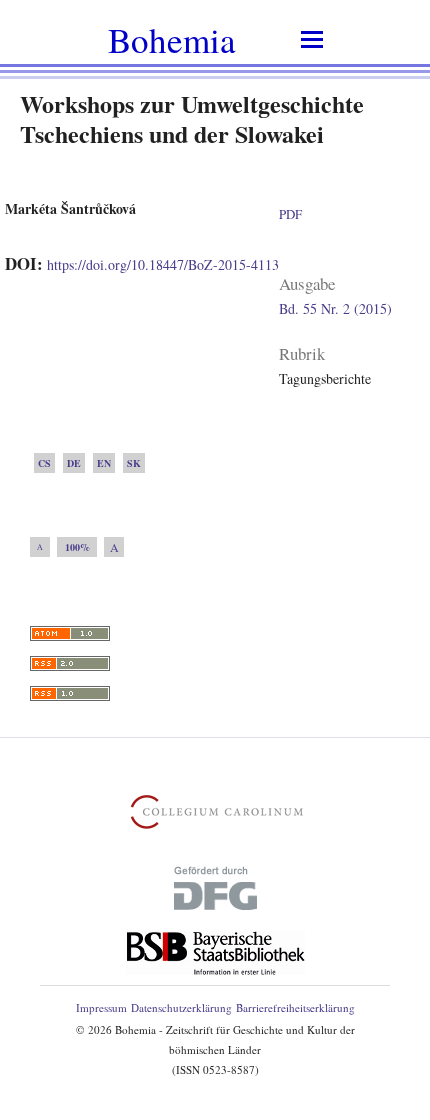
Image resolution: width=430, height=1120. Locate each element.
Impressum (101, 1007)
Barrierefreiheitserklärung (295, 1007)
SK (134, 463)
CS (44, 463)
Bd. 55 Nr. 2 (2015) (335, 308)
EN (104, 463)
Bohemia (172, 39)
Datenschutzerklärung (181, 1007)
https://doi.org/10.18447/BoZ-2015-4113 (163, 264)
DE (74, 463)
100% (77, 547)
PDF (290, 214)
